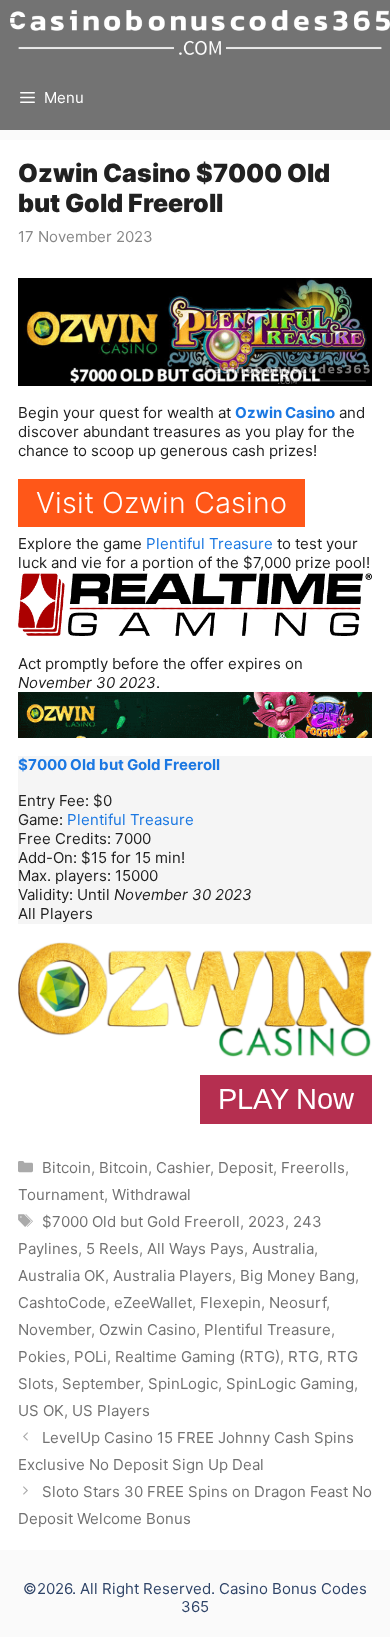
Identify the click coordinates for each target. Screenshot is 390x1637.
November (54, 1329)
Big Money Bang (297, 1275)
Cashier (183, 1167)
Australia (283, 1248)
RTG (303, 1356)
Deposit (245, 1167)
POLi (90, 1356)
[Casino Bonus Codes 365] (200, 32)
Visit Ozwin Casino (161, 502)
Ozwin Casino (285, 412)
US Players (111, 1410)
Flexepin (230, 1302)
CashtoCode (62, 1302)
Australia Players (172, 1275)
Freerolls (313, 1167)
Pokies (42, 1356)
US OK (41, 1410)
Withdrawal (151, 1194)
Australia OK (61, 1275)
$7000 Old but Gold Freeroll (119, 764)
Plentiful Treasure (209, 543)
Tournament (61, 1194)
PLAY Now (286, 1099)
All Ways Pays (195, 1248)
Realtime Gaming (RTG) (197, 1356)
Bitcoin (66, 1167)
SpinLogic (183, 1383)
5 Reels (112, 1248)
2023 (266, 1221)
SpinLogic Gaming (290, 1383)
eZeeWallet (153, 1302)
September (101, 1383)
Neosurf (297, 1302)
